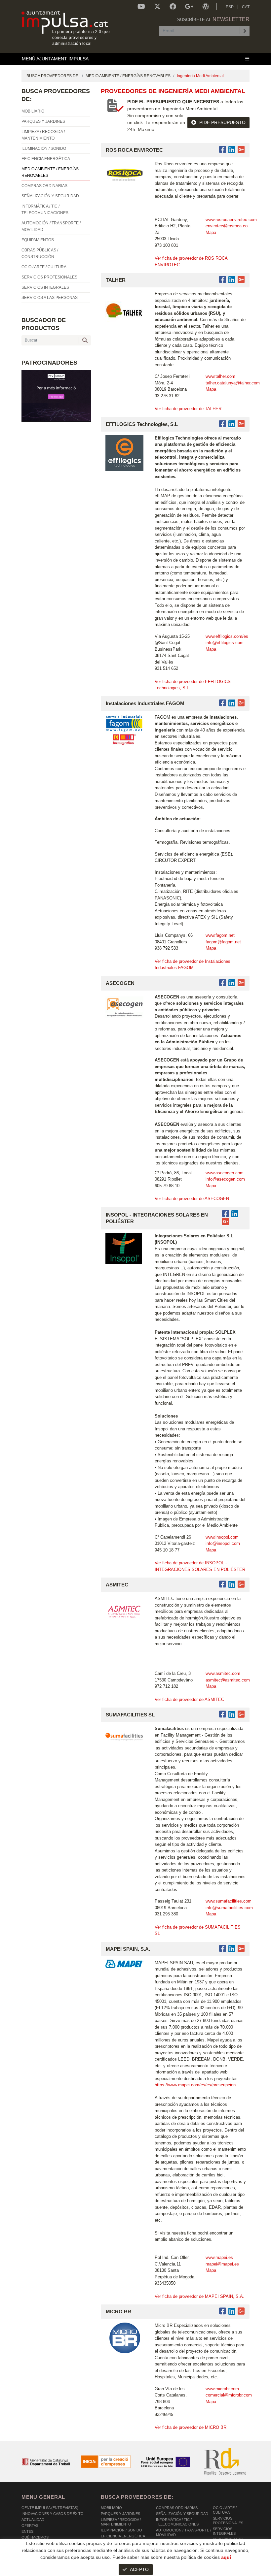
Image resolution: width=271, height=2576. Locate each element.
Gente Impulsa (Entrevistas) (50, 2508)
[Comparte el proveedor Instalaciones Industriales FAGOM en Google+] (241, 703)
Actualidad (33, 2520)
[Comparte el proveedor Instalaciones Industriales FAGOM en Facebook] (224, 703)
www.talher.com (220, 376)
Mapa (211, 232)
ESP (230, 7)
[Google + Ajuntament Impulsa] (189, 7)
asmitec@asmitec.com (228, 1680)
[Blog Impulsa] (206, 7)
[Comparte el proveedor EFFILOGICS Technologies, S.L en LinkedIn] (232, 424)
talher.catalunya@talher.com (233, 383)
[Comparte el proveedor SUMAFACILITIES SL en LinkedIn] (232, 1714)
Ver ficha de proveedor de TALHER (188, 409)
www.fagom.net (220, 935)
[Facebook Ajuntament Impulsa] (173, 7)
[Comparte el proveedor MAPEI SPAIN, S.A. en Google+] (241, 1949)
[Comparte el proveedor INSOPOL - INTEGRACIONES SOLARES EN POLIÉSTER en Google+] (226, 1222)
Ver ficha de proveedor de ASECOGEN (192, 1199)
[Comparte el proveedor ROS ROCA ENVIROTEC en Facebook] (224, 150)
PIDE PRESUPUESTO (222, 122)
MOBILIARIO (111, 2508)
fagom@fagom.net (223, 942)
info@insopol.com (223, 1543)
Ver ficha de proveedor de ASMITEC (189, 1699)
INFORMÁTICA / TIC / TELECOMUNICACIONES (177, 2522)
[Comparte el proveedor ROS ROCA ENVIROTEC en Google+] (241, 150)
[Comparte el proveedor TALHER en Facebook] (224, 280)
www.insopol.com (222, 1537)
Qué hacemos (35, 2537)
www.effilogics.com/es (227, 636)
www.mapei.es (219, 2257)
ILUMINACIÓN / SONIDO (121, 2530)
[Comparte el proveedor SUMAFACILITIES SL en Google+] (241, 1714)
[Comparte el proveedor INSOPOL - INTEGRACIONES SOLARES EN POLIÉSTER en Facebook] (227, 1214)
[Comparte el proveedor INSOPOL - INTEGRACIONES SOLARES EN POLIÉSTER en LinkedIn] (235, 1214)
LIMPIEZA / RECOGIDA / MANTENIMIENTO (121, 2522)
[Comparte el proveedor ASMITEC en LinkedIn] (232, 1584)
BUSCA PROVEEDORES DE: (53, 76)
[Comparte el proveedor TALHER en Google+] (241, 280)
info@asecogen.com (225, 1179)
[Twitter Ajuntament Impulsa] (157, 7)
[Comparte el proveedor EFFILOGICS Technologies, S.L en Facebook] (224, 424)
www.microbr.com (222, 2389)
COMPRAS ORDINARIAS (177, 2508)
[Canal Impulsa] (141, 7)
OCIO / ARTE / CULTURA (225, 2510)
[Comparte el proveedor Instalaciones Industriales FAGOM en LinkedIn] (232, 703)
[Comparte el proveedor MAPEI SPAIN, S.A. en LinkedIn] (232, 1949)
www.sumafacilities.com (229, 1901)
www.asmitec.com (223, 1673)
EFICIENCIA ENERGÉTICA (123, 2536)
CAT (246, 7)
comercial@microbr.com (229, 2395)
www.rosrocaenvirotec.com (231, 220)
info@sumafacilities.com (229, 1908)
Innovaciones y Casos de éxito (53, 2514)
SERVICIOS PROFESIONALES (228, 2521)
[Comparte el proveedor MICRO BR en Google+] (241, 2311)
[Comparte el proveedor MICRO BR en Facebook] (224, 2311)
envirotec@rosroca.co (227, 226)
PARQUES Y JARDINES (120, 2514)
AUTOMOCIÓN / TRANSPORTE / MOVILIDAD (184, 2532)
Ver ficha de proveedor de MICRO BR (191, 2427)
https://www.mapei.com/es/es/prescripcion (196, 2085)
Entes (27, 2531)
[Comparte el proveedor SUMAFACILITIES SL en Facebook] (224, 1714)
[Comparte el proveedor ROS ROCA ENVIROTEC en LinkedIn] (232, 150)
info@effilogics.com (225, 643)
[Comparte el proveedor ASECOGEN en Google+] (241, 983)
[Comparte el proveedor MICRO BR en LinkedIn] (232, 2311)
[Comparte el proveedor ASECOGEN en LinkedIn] (232, 983)
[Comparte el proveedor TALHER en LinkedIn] (232, 280)
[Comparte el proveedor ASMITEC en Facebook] (224, 1584)
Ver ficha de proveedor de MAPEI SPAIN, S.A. (199, 2296)
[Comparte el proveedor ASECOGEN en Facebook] (224, 983)
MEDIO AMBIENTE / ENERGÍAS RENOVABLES (128, 76)
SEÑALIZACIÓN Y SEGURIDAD (182, 2514)
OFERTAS (30, 2526)
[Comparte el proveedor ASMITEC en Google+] (241, 1584)
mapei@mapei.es (222, 2264)
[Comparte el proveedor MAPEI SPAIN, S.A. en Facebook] (224, 1949)
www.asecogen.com (225, 1173)
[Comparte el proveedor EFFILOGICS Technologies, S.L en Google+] (241, 424)
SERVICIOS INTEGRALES (224, 2531)
